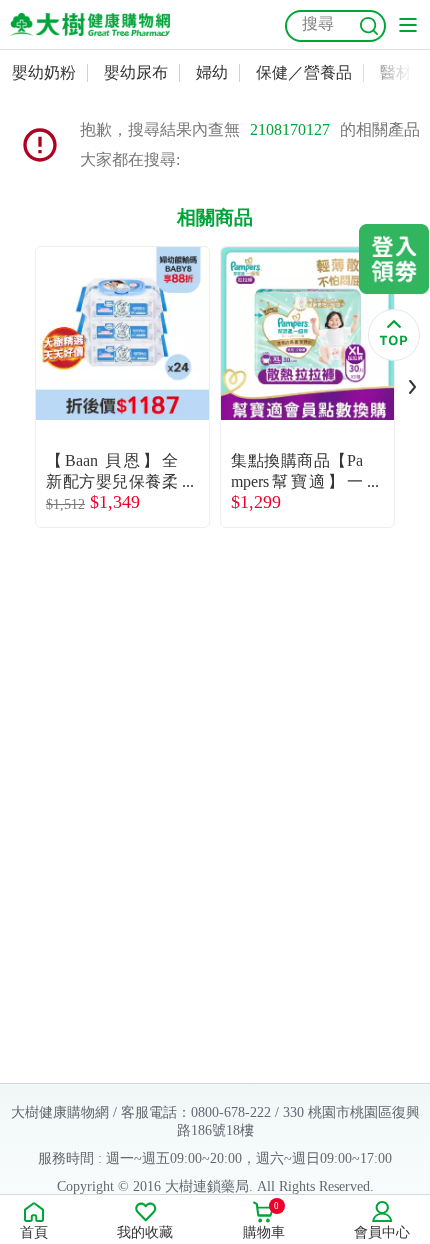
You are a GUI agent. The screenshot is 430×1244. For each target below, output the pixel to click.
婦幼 (212, 72)
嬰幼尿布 (136, 72)
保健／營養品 (304, 72)
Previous (17, 387)
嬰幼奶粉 (44, 72)
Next (413, 387)
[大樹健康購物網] (90, 24)
